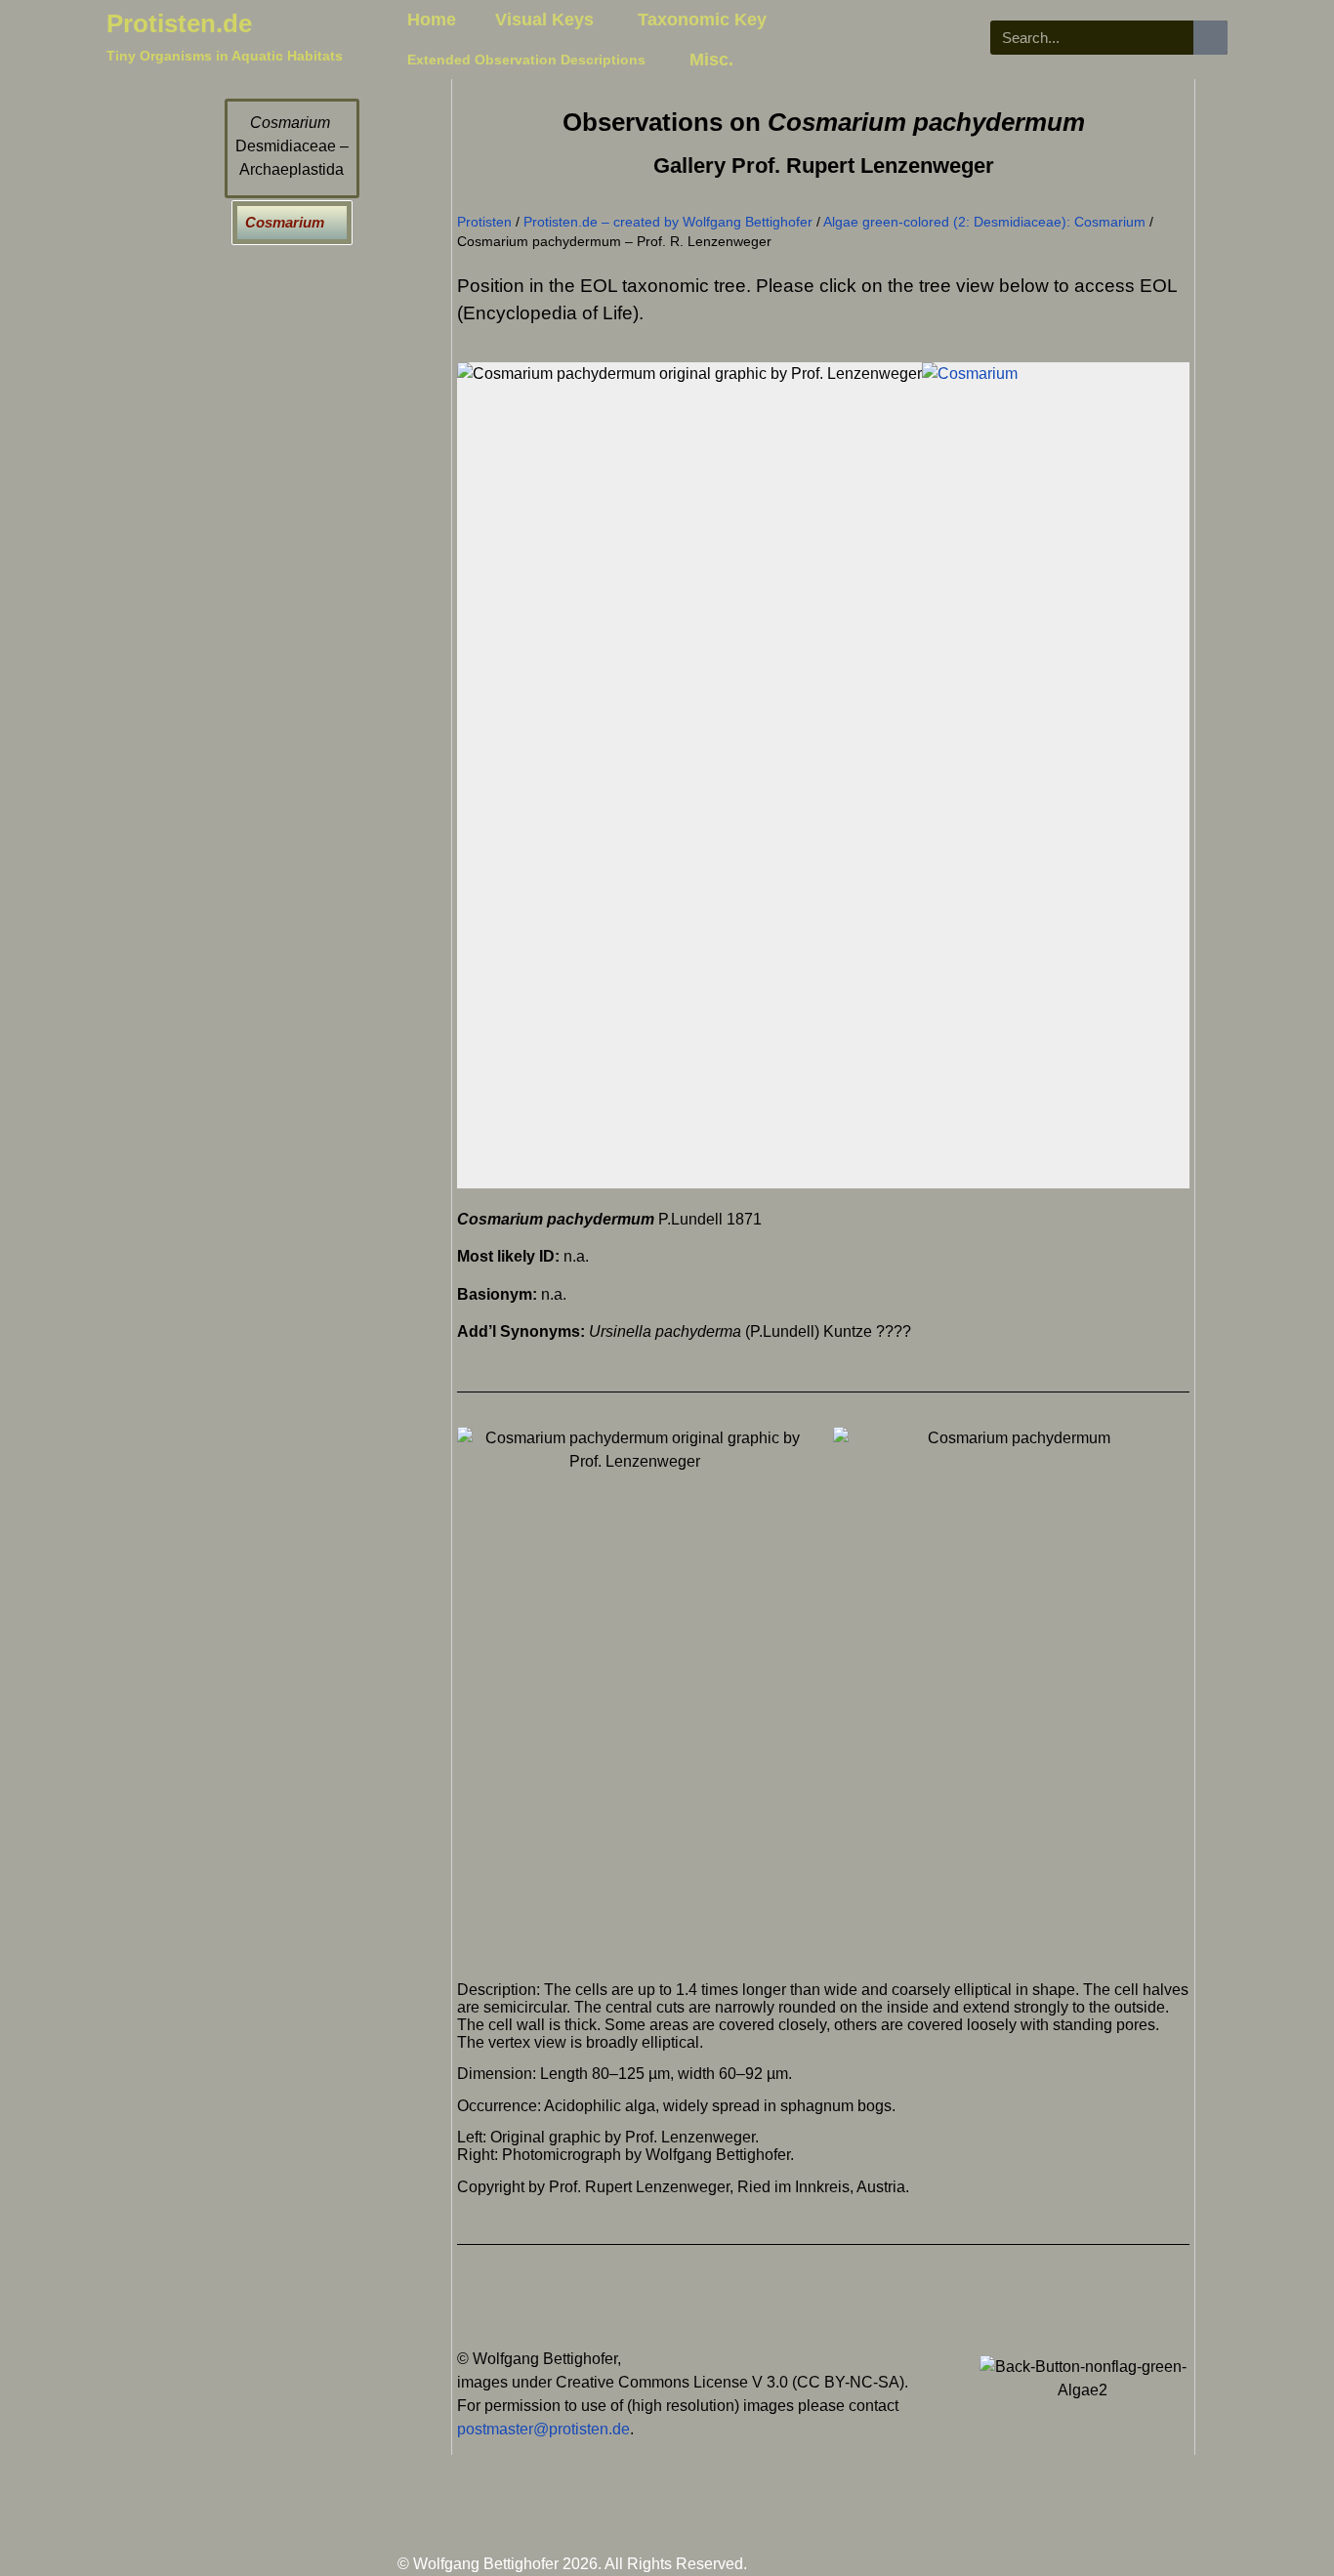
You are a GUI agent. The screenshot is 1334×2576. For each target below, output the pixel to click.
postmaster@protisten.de (543, 2429)
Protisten (484, 222)
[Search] (1210, 38)
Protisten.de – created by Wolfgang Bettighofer (668, 222)
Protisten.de (179, 23)
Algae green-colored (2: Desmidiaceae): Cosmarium (984, 222)
